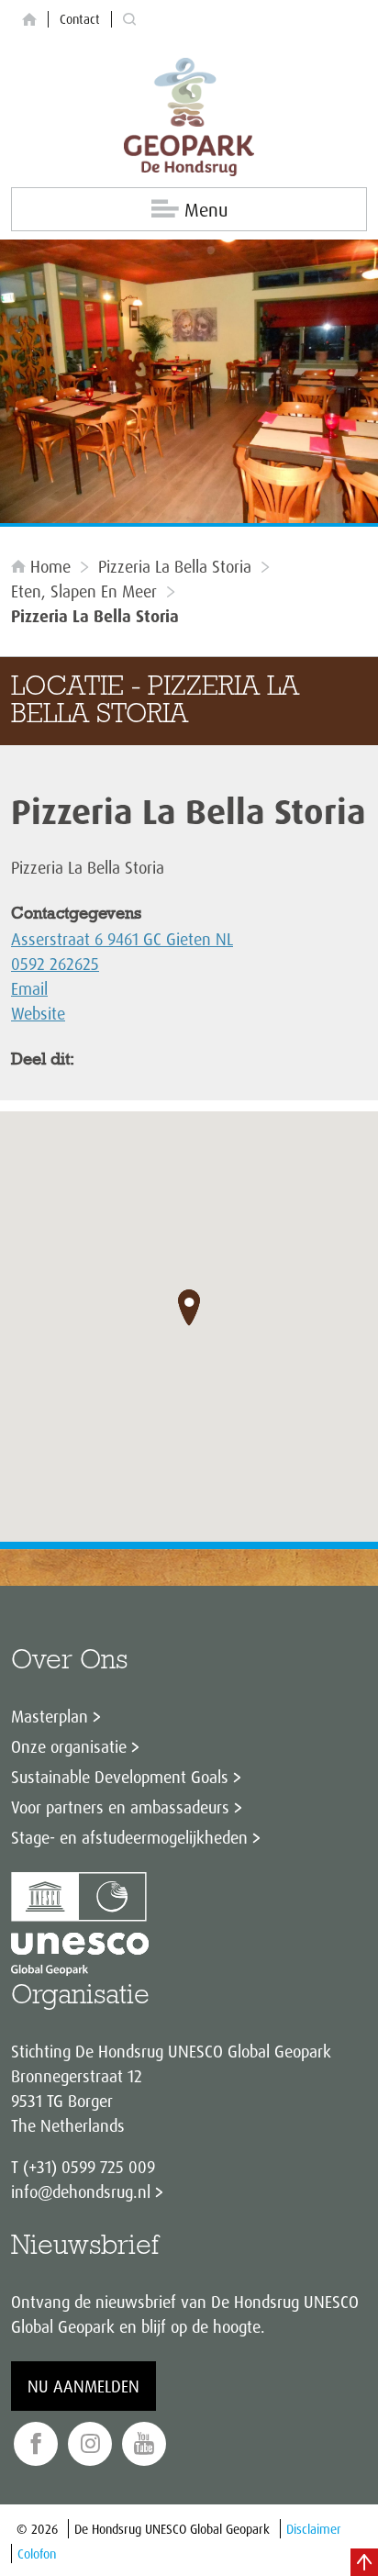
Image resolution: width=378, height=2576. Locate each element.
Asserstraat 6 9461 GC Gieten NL (122, 939)
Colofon (37, 2554)
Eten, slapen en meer (84, 591)
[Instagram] (90, 2444)
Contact (80, 19)
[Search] (129, 20)
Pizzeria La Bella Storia (175, 566)
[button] (189, 1308)
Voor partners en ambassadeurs (120, 1807)
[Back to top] (364, 2562)
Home (50, 566)
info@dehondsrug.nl (81, 2191)
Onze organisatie (69, 1746)
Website (38, 1013)
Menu (206, 210)
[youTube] (144, 2444)
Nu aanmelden (83, 2386)
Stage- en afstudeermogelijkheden (129, 1837)
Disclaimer (314, 2529)
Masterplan (50, 1716)
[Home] (29, 20)
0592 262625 (55, 964)
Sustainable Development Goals (120, 1777)
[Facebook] (36, 2444)
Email (29, 988)
